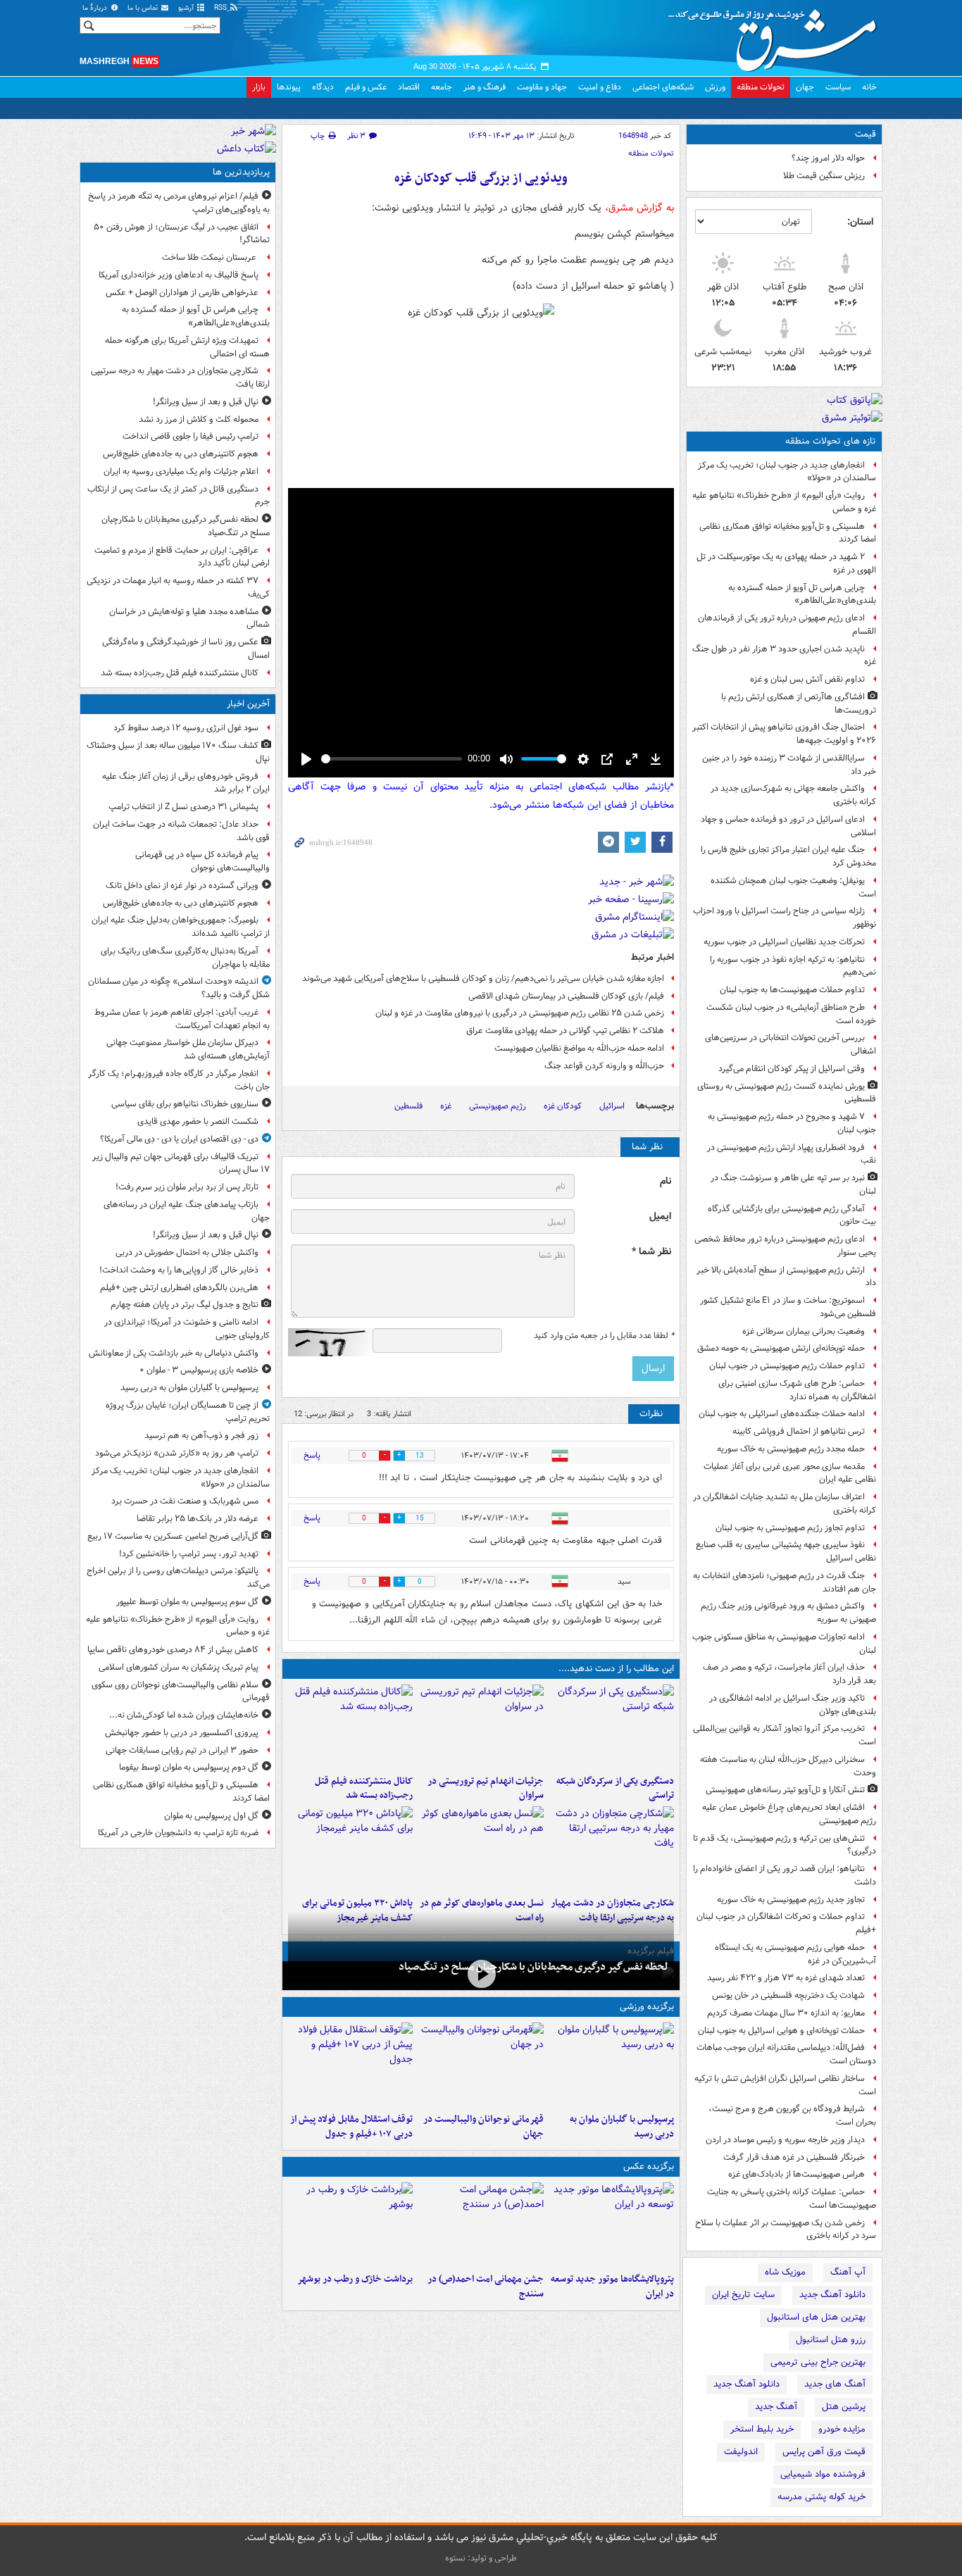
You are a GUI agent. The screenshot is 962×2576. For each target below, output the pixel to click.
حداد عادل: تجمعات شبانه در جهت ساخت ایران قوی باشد (181, 831)
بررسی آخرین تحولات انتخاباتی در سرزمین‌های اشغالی (791, 1044)
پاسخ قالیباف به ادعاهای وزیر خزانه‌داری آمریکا (179, 275)
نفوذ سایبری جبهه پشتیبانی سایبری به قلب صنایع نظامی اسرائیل (786, 1551)
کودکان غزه (563, 1106)
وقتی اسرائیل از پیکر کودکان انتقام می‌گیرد (792, 1069)
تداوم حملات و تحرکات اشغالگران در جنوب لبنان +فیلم (786, 1923)
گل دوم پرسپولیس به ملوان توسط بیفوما (189, 1767)
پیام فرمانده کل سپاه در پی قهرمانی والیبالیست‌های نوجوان (202, 861)
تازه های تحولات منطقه (831, 441)
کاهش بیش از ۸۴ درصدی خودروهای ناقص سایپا (173, 1650)
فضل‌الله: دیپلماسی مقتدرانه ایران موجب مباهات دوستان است (786, 2054)
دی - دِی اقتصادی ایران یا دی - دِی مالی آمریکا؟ (179, 1139)
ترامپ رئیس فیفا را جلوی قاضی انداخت (190, 436)
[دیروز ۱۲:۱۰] (481, 1849)
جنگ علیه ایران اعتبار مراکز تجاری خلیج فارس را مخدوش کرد (788, 856)
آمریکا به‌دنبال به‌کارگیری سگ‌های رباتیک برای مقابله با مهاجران (185, 958)
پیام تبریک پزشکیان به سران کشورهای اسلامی (179, 1667)
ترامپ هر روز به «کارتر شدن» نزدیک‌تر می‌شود (177, 1453)
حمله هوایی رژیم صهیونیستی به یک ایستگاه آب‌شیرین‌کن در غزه (795, 1954)
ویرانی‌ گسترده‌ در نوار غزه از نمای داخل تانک (182, 886)
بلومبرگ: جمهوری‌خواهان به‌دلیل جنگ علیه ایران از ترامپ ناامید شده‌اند (181, 927)
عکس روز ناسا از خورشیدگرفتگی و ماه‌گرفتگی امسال (186, 649)
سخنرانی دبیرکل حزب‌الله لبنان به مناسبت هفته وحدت (788, 1766)
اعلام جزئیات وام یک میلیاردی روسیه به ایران (181, 471)
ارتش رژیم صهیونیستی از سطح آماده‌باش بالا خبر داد (786, 1277)
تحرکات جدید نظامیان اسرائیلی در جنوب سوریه (784, 942)
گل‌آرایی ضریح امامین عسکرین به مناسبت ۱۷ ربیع (173, 1536)
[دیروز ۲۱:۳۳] (612, 2065)
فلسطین (408, 1106)
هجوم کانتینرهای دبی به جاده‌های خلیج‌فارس (181, 454)
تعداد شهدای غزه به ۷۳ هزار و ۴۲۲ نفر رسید (786, 1978)
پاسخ (312, 1455)
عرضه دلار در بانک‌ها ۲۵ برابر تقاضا (198, 1519)
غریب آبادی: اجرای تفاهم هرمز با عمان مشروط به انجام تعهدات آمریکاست (182, 1019)
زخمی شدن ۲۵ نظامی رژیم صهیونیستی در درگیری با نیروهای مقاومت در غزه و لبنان (520, 1013)
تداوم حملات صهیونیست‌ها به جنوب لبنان (792, 990)
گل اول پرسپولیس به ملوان (211, 1816)
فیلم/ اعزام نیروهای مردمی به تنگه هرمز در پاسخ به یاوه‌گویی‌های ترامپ (179, 203)
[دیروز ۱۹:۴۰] (481, 2065)
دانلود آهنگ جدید (832, 2295)
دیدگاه (323, 87)
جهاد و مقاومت (542, 87)
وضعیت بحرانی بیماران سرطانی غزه (804, 1331)
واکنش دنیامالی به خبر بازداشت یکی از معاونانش (174, 1353)
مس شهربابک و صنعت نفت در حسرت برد (185, 1501)
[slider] (392, 759)
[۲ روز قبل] (350, 2065)
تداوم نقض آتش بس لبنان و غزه (807, 679)
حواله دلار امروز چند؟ (828, 158)
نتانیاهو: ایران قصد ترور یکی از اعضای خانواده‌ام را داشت (785, 1875)
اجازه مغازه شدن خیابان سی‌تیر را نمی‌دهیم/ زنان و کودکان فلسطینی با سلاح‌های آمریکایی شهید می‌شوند (483, 978)
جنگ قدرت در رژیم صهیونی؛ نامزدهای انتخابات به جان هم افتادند (785, 1582)
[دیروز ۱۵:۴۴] (481, 1727)
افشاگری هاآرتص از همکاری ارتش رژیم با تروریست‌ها (799, 704)
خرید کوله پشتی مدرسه (822, 2497)
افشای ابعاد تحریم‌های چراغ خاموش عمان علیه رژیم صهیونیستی (789, 1814)
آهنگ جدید (776, 2407)
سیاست (838, 87)
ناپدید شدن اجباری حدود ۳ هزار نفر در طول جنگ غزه (784, 656)
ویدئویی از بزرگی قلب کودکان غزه (481, 179)
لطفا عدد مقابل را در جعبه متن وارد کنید (604, 1336)
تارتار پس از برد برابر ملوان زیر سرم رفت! (187, 1187)
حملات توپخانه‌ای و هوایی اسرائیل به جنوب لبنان (781, 2031)
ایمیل (660, 1217)
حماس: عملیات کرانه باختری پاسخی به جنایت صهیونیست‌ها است (792, 2199)
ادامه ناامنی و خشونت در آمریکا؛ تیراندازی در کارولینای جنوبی (187, 1329)
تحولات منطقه (761, 87)
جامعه (442, 87)
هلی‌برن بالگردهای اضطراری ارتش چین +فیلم (179, 1288)
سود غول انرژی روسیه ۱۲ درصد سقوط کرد (186, 728)
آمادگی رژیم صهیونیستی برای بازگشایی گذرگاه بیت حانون (792, 1215)
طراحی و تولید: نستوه (481, 2558)
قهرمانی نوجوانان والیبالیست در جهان (483, 2127)
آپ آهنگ (848, 2272)
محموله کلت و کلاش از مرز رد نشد (199, 419)
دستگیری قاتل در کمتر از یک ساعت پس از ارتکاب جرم (179, 496)
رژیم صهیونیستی (498, 1106)
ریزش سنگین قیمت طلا (824, 176)
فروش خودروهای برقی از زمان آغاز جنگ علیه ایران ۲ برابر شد (186, 783)
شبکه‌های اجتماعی (663, 87)
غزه (446, 1106)
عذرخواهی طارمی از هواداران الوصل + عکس (182, 293)
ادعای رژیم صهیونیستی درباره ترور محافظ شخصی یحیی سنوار (785, 1246)
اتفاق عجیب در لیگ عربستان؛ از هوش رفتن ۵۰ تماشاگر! (182, 234)
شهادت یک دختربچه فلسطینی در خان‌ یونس (788, 1995)
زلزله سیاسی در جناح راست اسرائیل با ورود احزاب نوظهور (785, 918)
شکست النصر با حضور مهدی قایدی (198, 1121)
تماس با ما (144, 8)
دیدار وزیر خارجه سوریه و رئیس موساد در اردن (785, 2140)
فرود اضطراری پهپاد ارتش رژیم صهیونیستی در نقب (792, 1154)
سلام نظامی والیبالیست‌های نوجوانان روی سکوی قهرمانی (181, 1692)
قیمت (866, 134)
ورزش (715, 87)
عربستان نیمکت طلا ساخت (210, 257)
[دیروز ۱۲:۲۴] (612, 1849)
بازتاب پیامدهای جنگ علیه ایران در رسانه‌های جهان (187, 1211)
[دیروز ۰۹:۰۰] (350, 2225)
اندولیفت (741, 2452)
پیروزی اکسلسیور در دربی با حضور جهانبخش (182, 1733)
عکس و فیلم (366, 87)
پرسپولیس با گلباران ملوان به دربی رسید (622, 2127)
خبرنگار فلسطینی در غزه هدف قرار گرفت (794, 2157)
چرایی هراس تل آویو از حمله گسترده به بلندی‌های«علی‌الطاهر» (802, 594)
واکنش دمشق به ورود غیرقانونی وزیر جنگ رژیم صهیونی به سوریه (788, 1613)
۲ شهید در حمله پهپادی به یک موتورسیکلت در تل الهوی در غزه (786, 563)
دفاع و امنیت (600, 87)
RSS (221, 8)
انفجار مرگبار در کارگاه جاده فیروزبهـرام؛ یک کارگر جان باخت (179, 1080)
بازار (259, 87)
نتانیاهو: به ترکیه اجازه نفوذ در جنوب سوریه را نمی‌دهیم (793, 966)
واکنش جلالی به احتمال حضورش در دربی (187, 1252)
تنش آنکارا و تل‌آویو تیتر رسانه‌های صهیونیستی (785, 1790)
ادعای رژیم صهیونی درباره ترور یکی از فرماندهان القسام (787, 625)
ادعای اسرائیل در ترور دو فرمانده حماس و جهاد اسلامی (788, 826)
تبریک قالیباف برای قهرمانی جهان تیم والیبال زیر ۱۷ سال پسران (181, 1163)
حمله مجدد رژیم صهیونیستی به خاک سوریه (791, 1449)
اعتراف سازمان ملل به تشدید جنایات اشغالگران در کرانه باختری (785, 1503)
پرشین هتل (844, 2407)
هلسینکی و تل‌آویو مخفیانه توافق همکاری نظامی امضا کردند (788, 533)
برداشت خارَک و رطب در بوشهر (355, 2279)
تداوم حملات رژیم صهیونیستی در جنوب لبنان (787, 1366)
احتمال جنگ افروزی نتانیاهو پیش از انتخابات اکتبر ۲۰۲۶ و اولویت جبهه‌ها (784, 734)
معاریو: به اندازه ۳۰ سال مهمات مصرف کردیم (786, 2013)
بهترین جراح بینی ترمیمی (818, 2362)
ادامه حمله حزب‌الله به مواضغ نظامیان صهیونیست (579, 1048)
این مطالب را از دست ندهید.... (616, 1669)
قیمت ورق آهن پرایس (824, 2452)
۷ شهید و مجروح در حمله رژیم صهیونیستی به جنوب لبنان (792, 1123)
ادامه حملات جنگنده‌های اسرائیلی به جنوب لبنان (782, 1414)
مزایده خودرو (842, 2429)
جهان (805, 87)
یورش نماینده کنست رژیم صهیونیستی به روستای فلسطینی (787, 1093)
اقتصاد (409, 87)
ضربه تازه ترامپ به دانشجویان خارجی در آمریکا (178, 1833)
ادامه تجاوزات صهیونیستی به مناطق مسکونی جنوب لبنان (784, 1644)
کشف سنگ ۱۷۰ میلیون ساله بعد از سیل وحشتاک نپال (178, 752)
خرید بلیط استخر (762, 2429)
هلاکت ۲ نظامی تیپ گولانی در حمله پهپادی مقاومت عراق (565, 1031)
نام (666, 1181)
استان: (860, 222)
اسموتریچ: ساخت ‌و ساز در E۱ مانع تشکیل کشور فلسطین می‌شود (788, 1307)
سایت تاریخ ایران (743, 2295)
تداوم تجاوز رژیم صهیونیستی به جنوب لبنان (790, 1528)
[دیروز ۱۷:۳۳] (612, 1727)
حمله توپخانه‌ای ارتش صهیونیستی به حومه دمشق (781, 1348)
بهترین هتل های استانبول (816, 2317)
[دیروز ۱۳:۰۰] (481, 2225)
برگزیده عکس (649, 2167)
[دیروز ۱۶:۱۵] (481, 1974)
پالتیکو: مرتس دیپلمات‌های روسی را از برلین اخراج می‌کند (178, 1577)
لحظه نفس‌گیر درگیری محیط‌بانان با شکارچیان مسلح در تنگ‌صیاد (533, 1967)
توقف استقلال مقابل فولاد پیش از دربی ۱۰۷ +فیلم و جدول (351, 2127)
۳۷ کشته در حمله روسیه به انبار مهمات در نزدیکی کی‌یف (178, 587)
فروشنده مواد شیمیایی (823, 2474)
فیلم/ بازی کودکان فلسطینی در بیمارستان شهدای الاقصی (566, 996)
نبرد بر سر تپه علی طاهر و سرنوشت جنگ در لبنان (793, 1184)
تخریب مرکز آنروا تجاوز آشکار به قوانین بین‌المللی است (785, 1735)
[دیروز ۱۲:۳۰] (350, 1727)
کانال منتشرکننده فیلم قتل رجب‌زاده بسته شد (364, 1789)
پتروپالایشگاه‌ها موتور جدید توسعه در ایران (612, 2287)
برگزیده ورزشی (647, 2007)
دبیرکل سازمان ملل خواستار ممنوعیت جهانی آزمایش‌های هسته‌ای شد (188, 1049)
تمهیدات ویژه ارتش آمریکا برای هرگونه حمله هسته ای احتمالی (187, 347)
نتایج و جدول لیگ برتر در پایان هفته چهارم (185, 1305)
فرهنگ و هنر (485, 87)
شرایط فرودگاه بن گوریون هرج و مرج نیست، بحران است (792, 2115)
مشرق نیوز (777, 35)
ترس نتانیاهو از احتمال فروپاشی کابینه (799, 1431)
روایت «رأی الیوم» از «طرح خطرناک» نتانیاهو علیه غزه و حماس (784, 502)
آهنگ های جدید (835, 2384)
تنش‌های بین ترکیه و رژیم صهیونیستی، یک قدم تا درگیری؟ (785, 1845)
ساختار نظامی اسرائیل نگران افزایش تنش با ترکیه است (785, 2085)
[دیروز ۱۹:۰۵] (612, 2225)
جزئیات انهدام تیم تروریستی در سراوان (485, 1789)
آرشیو (187, 8)
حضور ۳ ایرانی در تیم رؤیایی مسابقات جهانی (182, 1750)
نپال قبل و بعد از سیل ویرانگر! (206, 402)
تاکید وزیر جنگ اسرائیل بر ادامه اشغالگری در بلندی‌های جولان (793, 1705)
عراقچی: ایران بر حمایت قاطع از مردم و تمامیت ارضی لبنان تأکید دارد (182, 557)
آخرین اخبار (248, 704)
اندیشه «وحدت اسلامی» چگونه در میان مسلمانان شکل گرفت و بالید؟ (179, 988)
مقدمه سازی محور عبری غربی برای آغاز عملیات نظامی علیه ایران (790, 1473)
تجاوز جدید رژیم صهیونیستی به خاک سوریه (791, 1900)
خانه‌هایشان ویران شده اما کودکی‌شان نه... (184, 1715)
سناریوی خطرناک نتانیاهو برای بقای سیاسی (185, 1104)
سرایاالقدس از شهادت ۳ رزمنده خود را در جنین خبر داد (789, 765)
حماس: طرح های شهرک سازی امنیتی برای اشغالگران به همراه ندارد (797, 1390)
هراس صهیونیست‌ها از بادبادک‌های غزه (797, 2174)
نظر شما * (651, 1252)
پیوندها (289, 87)
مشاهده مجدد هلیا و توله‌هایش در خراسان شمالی (189, 618)
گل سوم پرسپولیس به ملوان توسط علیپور (187, 1602)
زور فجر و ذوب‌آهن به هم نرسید (201, 1436)
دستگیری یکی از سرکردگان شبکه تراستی (615, 1789)
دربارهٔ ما (96, 8)
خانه (869, 87)
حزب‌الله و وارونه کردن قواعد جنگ (604, 1066)
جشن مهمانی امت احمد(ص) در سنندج (485, 2287)
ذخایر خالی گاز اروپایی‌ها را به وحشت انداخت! (179, 1270)
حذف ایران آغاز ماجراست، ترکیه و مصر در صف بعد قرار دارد (789, 1674)
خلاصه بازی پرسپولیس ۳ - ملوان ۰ (199, 1370)
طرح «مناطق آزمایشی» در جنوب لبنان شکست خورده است (791, 1014)
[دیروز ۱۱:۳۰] (350, 1849)
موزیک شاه (785, 2272)
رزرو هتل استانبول (831, 2340)
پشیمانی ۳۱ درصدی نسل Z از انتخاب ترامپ (183, 807)
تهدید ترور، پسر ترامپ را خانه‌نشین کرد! (189, 1554)
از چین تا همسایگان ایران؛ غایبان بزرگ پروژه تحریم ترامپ (188, 1412)
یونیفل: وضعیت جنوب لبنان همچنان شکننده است (793, 887)
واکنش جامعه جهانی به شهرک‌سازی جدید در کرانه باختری (793, 795)
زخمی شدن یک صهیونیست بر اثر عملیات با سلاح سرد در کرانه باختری (786, 2230)
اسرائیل (612, 1106)
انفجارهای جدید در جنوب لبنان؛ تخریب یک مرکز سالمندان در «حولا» (787, 472)
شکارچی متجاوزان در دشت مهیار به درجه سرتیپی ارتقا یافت (180, 377)
